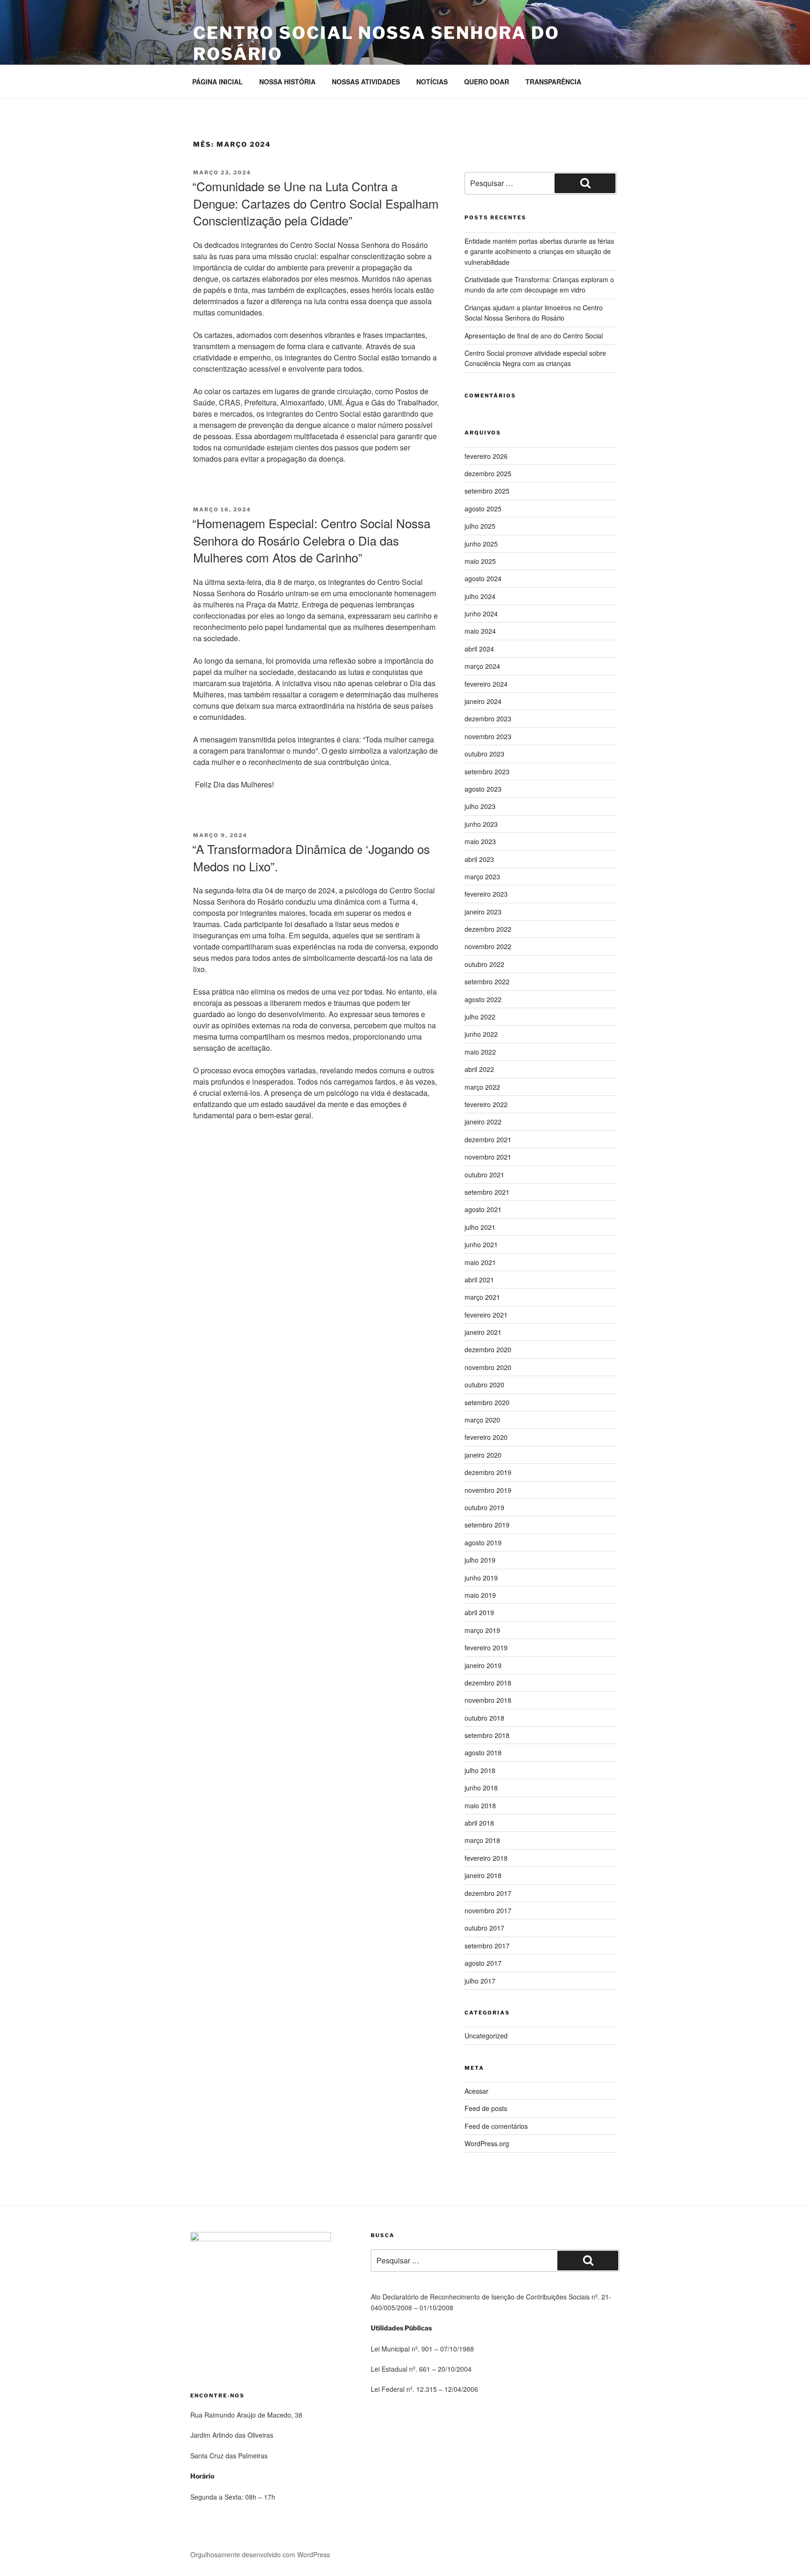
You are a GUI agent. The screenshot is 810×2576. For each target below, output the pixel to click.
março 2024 (482, 666)
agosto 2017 (483, 1963)
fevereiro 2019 (486, 1647)
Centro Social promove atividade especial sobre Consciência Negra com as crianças (535, 358)
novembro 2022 (488, 946)
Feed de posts (486, 2108)
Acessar (476, 2091)
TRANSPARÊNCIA (553, 82)
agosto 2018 (483, 1752)
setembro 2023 (487, 771)
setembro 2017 (487, 1946)
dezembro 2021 (488, 1139)
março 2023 (482, 876)
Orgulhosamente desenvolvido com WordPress (260, 2554)
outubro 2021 (484, 1175)
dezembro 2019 (488, 1472)
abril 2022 (479, 1069)
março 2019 (482, 1630)
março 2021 (482, 1297)
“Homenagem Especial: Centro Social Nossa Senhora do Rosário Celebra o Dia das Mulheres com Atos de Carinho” (311, 540)
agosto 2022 (483, 999)
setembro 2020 (487, 1402)
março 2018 (482, 1840)
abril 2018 (479, 1823)
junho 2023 (481, 824)
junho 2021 (481, 1244)
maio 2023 (480, 841)
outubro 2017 (484, 1928)
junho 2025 (481, 544)
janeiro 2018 (483, 1875)
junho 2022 (481, 1034)
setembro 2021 (487, 1192)
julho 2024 (480, 596)
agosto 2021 (483, 1209)
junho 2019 (481, 1578)
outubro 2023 (484, 754)
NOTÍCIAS (432, 82)
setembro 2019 (487, 1525)
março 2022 (482, 1087)
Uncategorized (486, 2036)
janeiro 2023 (483, 912)
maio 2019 (480, 1595)
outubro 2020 (484, 1385)
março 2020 (482, 1420)
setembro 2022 (487, 981)
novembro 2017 (488, 1910)
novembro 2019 (488, 1490)
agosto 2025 (483, 509)
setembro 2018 (487, 1735)
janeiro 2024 (483, 701)
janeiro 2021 (483, 1332)
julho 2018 (480, 1770)
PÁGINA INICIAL (217, 82)
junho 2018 (481, 1788)
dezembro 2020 (488, 1349)
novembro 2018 (488, 1700)
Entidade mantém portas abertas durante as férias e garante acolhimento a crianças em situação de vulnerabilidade (539, 251)
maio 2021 (480, 1262)
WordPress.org (487, 2143)
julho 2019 (480, 1560)
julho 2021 (480, 1227)
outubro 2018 (484, 1718)
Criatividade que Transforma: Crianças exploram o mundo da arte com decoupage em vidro (539, 285)
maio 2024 (480, 631)
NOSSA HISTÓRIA (287, 82)
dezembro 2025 (488, 473)
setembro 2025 (487, 491)
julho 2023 (480, 806)
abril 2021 (479, 1280)
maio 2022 (480, 1052)
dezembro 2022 (488, 929)
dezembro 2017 (488, 1893)
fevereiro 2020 (486, 1437)
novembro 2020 (488, 1367)
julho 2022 (480, 1017)
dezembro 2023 (488, 719)
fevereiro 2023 (486, 894)
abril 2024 (479, 649)
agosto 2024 (483, 578)
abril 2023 (479, 859)
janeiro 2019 (483, 1665)
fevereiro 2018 (486, 1858)
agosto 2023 (483, 789)
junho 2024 (481, 614)
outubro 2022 (484, 964)
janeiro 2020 (483, 1455)
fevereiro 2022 (486, 1104)
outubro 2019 (484, 1507)
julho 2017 (480, 1981)
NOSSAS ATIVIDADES (366, 82)
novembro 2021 (488, 1157)
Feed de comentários (496, 2126)
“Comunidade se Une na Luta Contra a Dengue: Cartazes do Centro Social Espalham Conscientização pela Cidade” (315, 203)
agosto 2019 (483, 1543)
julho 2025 (480, 526)
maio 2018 (480, 1805)
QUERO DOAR (487, 82)
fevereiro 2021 (486, 1315)
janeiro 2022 (483, 1122)
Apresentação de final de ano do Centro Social (534, 336)
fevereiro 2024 (486, 684)
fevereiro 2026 (486, 456)
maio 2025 (480, 561)
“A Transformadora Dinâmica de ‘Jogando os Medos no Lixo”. (311, 857)
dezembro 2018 (488, 1683)
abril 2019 (479, 1612)
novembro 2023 (488, 736)
